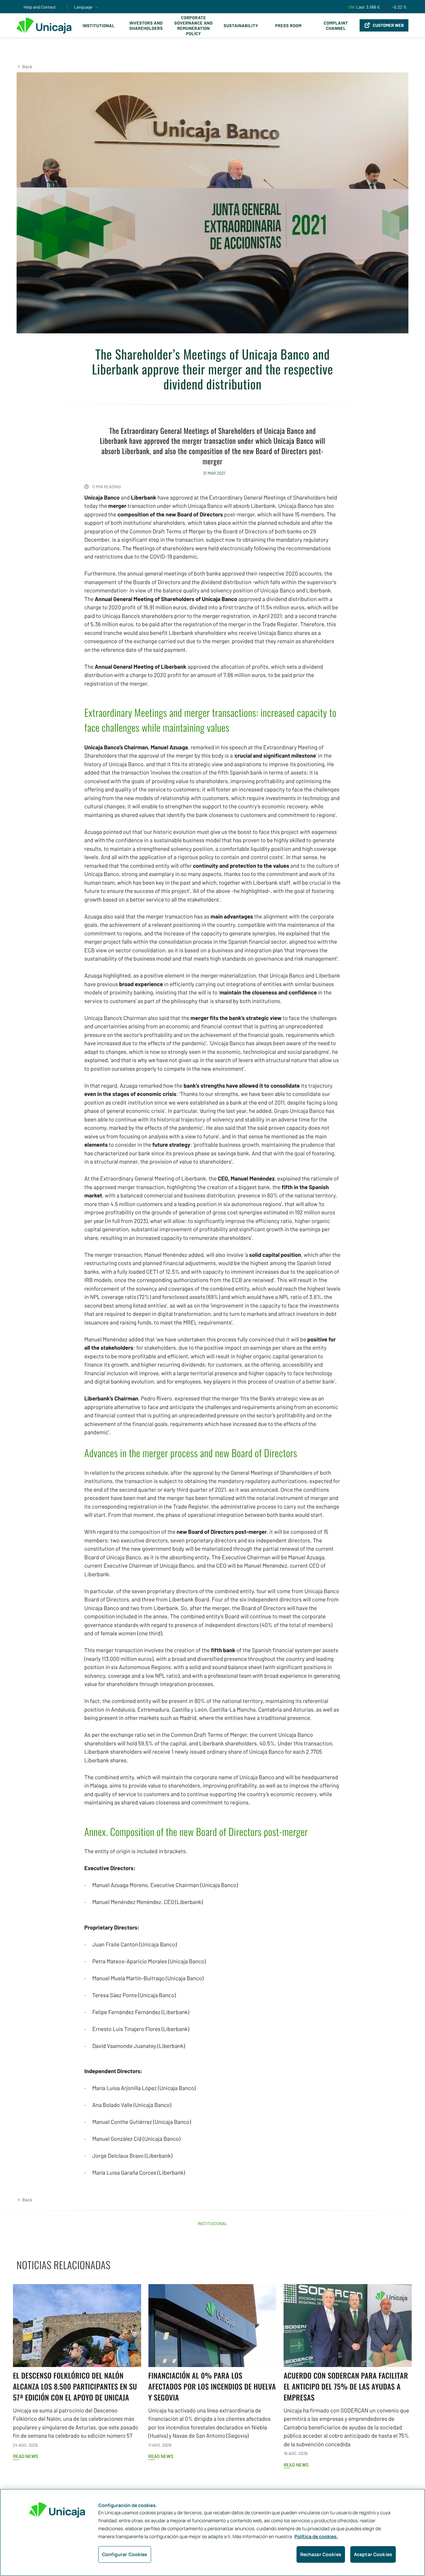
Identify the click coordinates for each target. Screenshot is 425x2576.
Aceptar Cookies (373, 2554)
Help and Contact (40, 7)
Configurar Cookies (125, 2554)
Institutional (99, 26)
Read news (25, 2456)
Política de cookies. (316, 2537)
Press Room (288, 26)
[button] (24, 67)
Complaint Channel (336, 26)
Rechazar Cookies (321, 2554)
